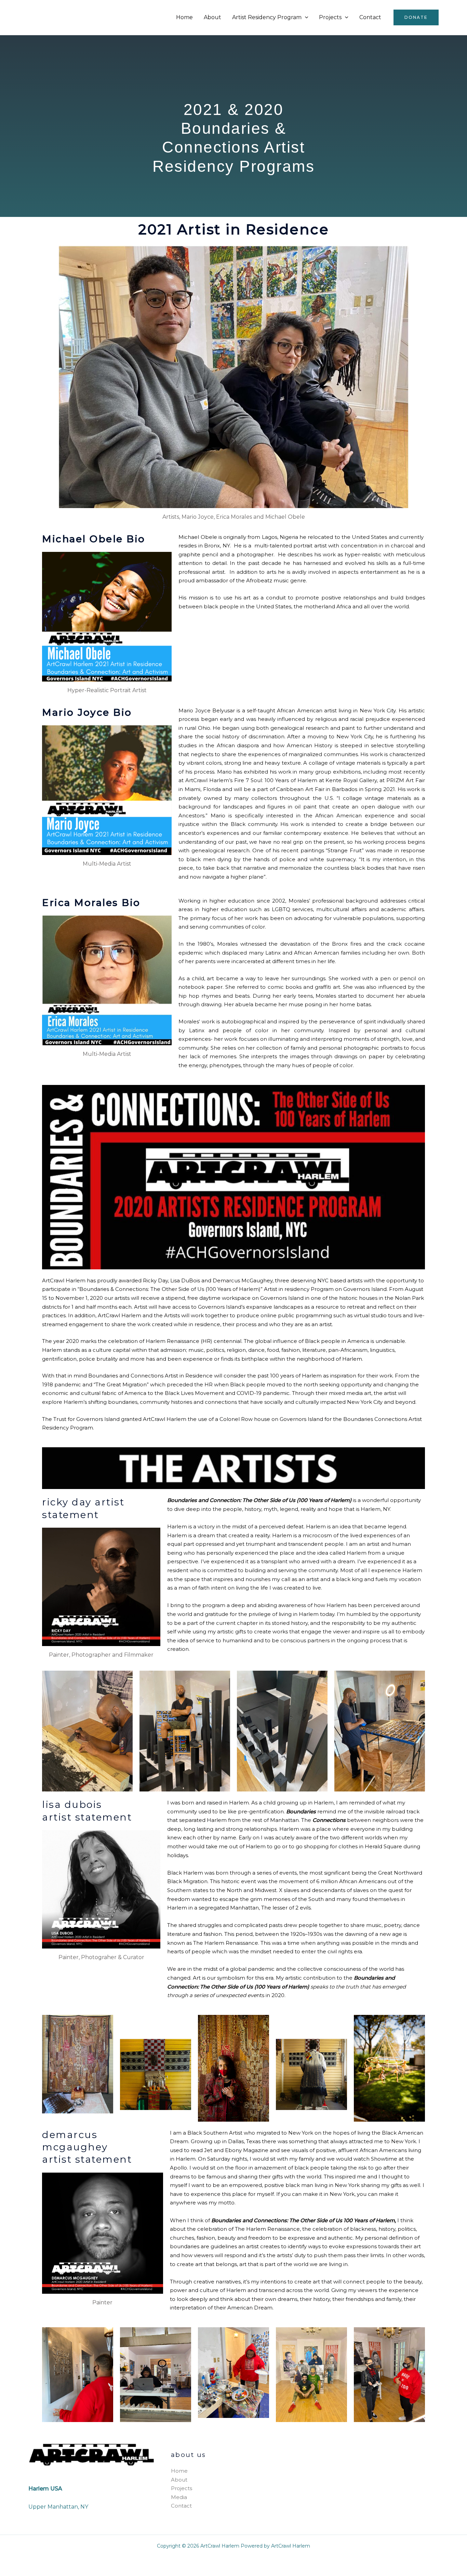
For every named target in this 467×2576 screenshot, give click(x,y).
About (212, 17)
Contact (370, 17)
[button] (305, 17)
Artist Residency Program (267, 17)
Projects (330, 17)
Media (179, 2497)
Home (184, 17)
